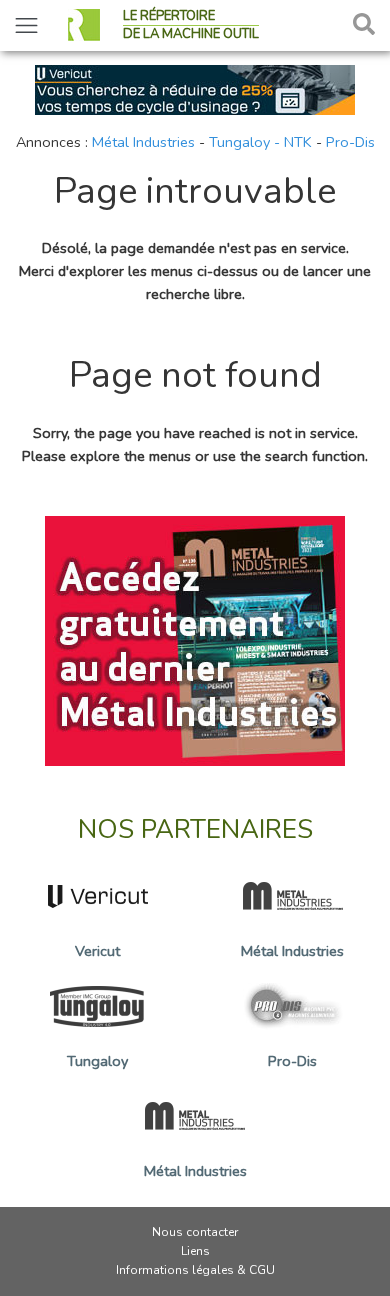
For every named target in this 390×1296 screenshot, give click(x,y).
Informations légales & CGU (195, 1270)
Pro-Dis (350, 142)
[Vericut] (195, 88)
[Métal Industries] (195, 639)
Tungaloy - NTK (260, 142)
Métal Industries (143, 142)
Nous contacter (195, 1232)
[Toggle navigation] (26, 25)
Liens (195, 1251)
